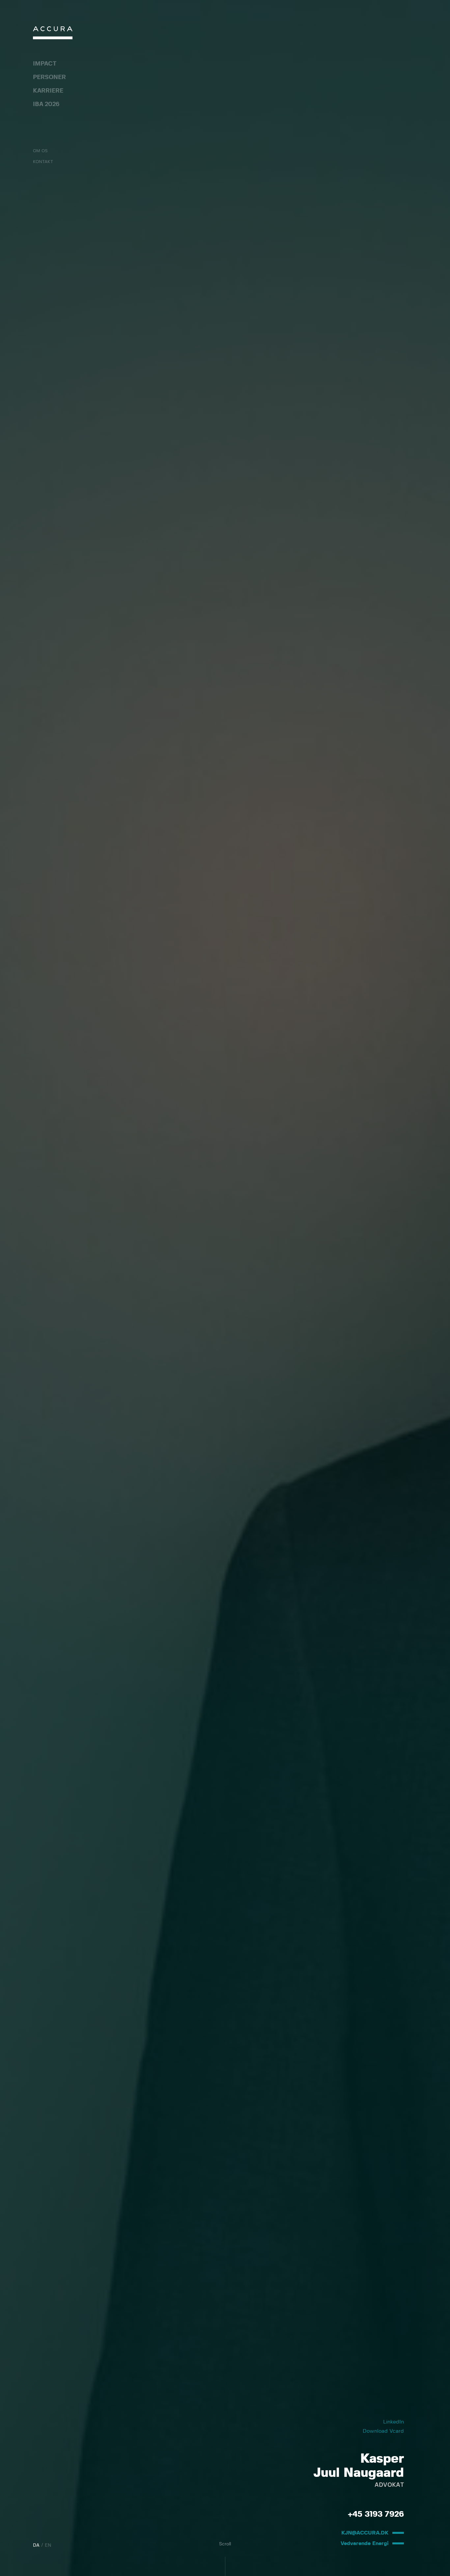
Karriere (48, 91)
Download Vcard (383, 2431)
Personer (49, 77)
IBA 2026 (46, 104)
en (48, 2545)
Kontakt (43, 162)
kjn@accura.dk (365, 2533)
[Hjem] (53, 34)
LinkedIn (394, 2422)
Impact (45, 64)
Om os (40, 151)
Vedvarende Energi (365, 2543)
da (36, 2545)
